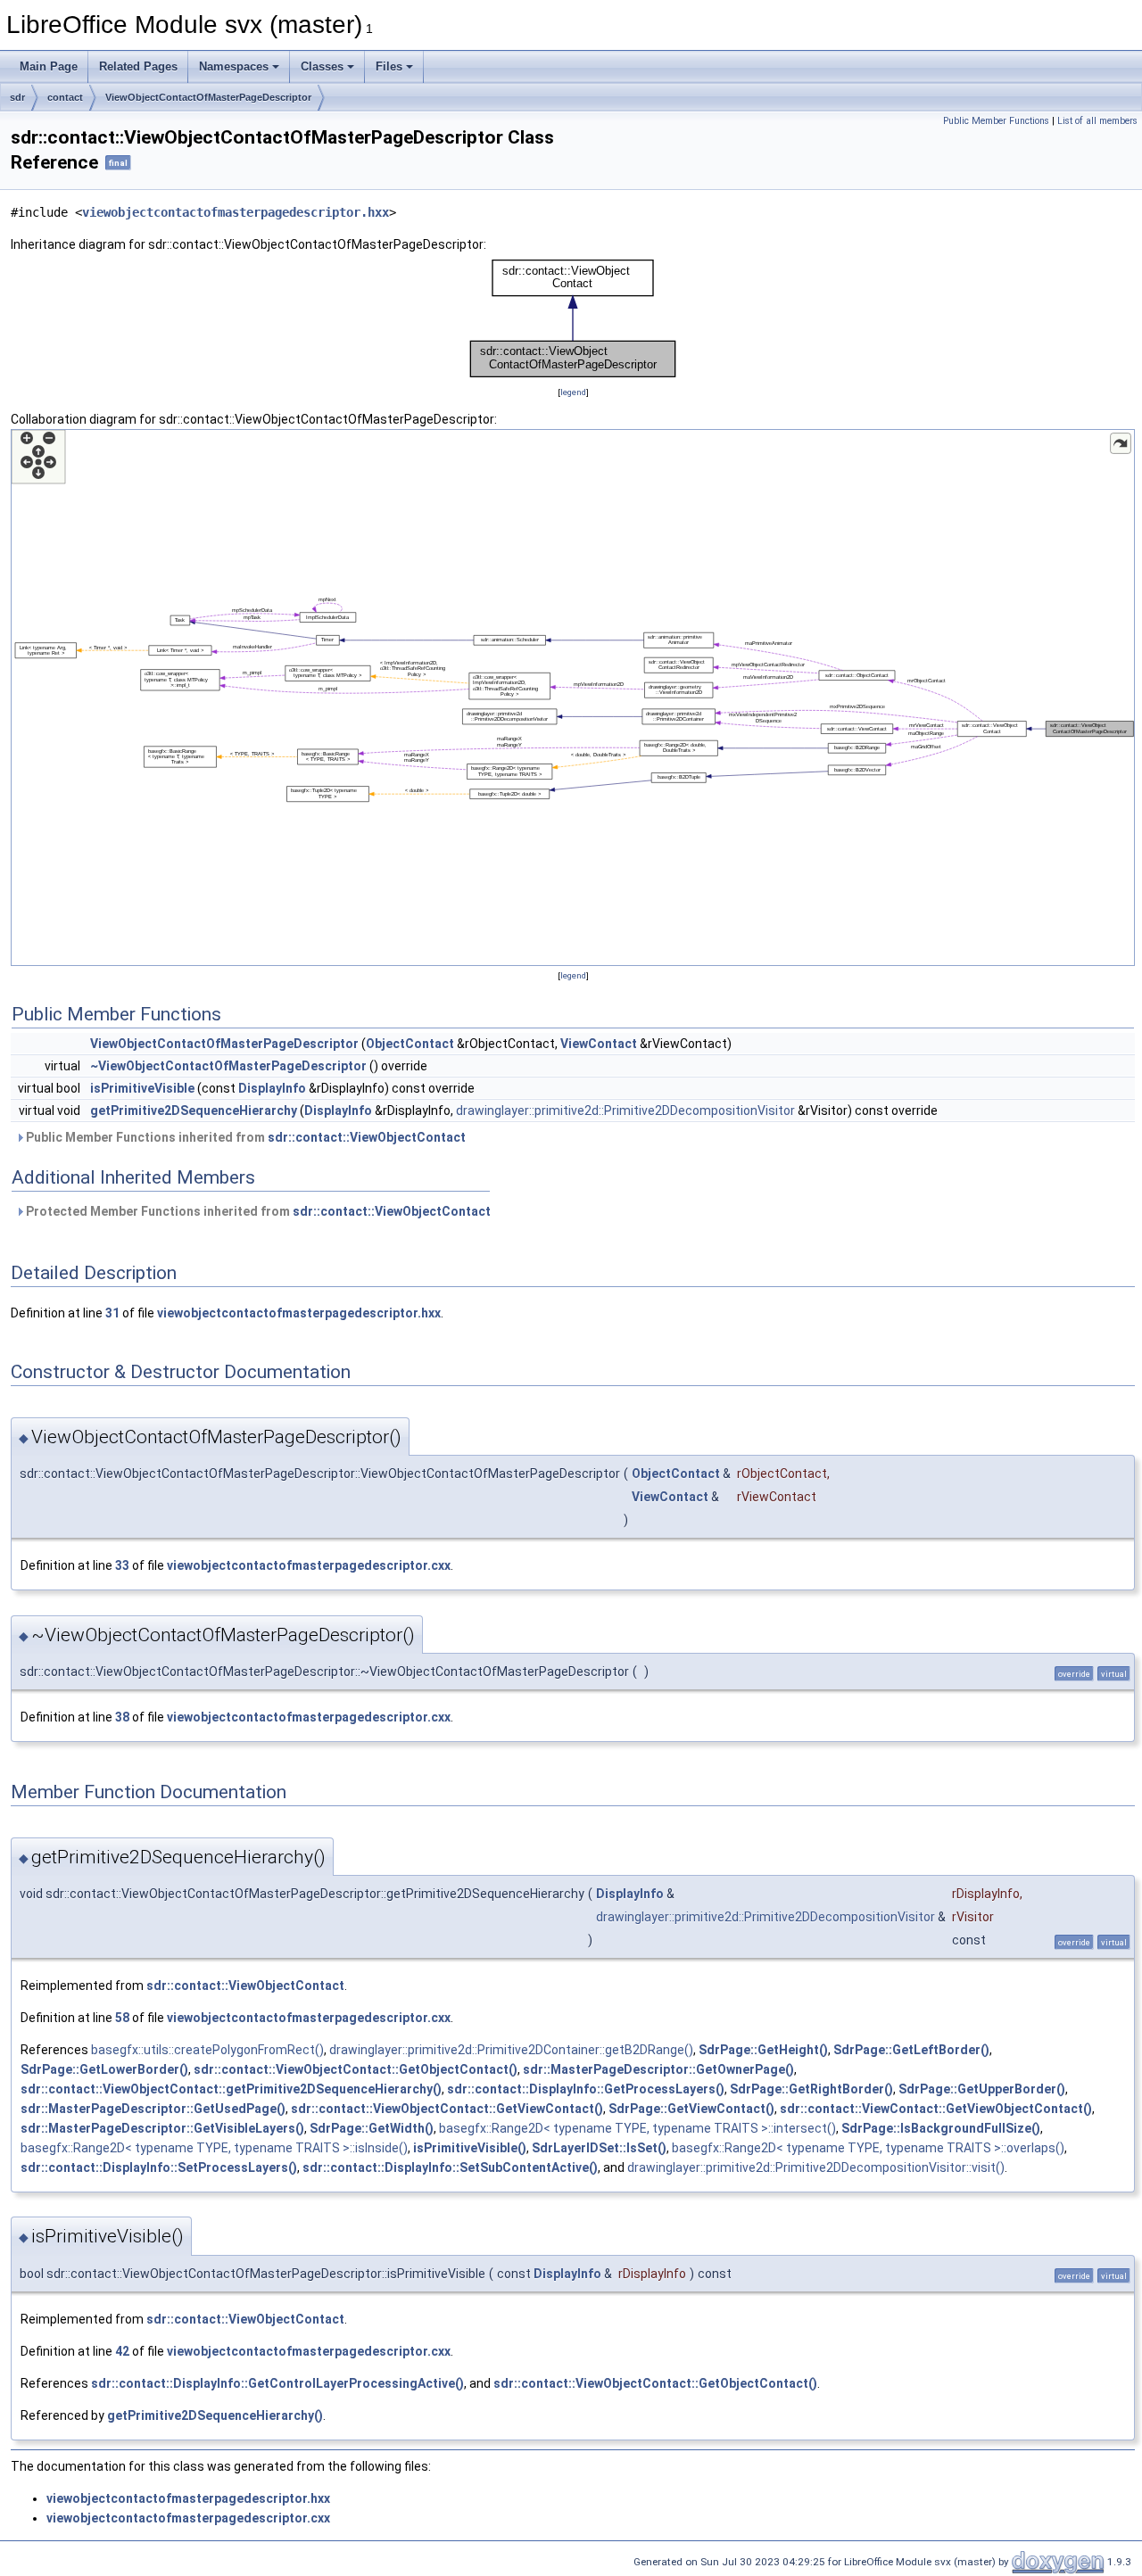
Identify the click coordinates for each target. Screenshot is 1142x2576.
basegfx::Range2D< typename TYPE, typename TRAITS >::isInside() (214, 2148)
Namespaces (234, 66)
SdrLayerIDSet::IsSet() (599, 2148)
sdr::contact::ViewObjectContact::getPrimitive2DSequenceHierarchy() (231, 2089)
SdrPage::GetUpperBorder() (982, 2089)
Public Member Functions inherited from (244, 1137)
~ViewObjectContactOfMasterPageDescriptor (228, 1066)
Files (389, 66)
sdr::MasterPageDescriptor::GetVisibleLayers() (162, 2128)
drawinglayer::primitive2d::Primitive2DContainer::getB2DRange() (511, 2050)
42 (122, 2351)
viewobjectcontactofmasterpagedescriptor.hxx (236, 212)
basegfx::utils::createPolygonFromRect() (207, 2050)
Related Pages (138, 66)
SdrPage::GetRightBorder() (811, 2089)
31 (112, 1313)
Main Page (49, 66)
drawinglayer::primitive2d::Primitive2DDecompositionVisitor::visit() (816, 2167)
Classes (322, 66)
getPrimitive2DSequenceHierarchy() (215, 2415)
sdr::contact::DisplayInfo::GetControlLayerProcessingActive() (277, 2383)
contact (65, 97)
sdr (17, 97)
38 (122, 1717)
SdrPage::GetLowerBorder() (104, 2069)
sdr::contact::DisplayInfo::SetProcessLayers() (159, 2167)
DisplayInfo (272, 1088)
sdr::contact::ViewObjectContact (367, 1137)
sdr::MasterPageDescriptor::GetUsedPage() (153, 2109)
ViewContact (599, 1044)
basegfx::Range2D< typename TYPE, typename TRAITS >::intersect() (637, 2128)
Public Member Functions (996, 121)
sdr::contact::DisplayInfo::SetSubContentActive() (450, 2167)
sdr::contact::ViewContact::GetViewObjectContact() (936, 2109)
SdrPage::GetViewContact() (691, 2109)
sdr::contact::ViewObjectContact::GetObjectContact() (356, 2069)
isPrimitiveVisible (142, 1088)
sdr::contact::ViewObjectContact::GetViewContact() (447, 2109)
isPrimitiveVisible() (470, 2148)
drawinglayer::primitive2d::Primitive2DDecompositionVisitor (625, 1110)
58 (122, 2018)
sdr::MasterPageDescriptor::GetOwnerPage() (658, 2069)
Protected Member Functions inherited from (257, 1211)
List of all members (1097, 121)
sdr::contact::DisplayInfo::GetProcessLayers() (586, 2089)
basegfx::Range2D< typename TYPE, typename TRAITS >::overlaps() (868, 2148)
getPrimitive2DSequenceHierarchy (194, 1110)
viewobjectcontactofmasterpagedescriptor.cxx (309, 1565)
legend (573, 392)
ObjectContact (410, 1044)
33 (122, 1565)
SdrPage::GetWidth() (372, 2128)
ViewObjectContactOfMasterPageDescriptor (208, 97)
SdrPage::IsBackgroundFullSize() (941, 2128)
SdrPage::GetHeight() (763, 2050)
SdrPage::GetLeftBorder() (911, 2050)
